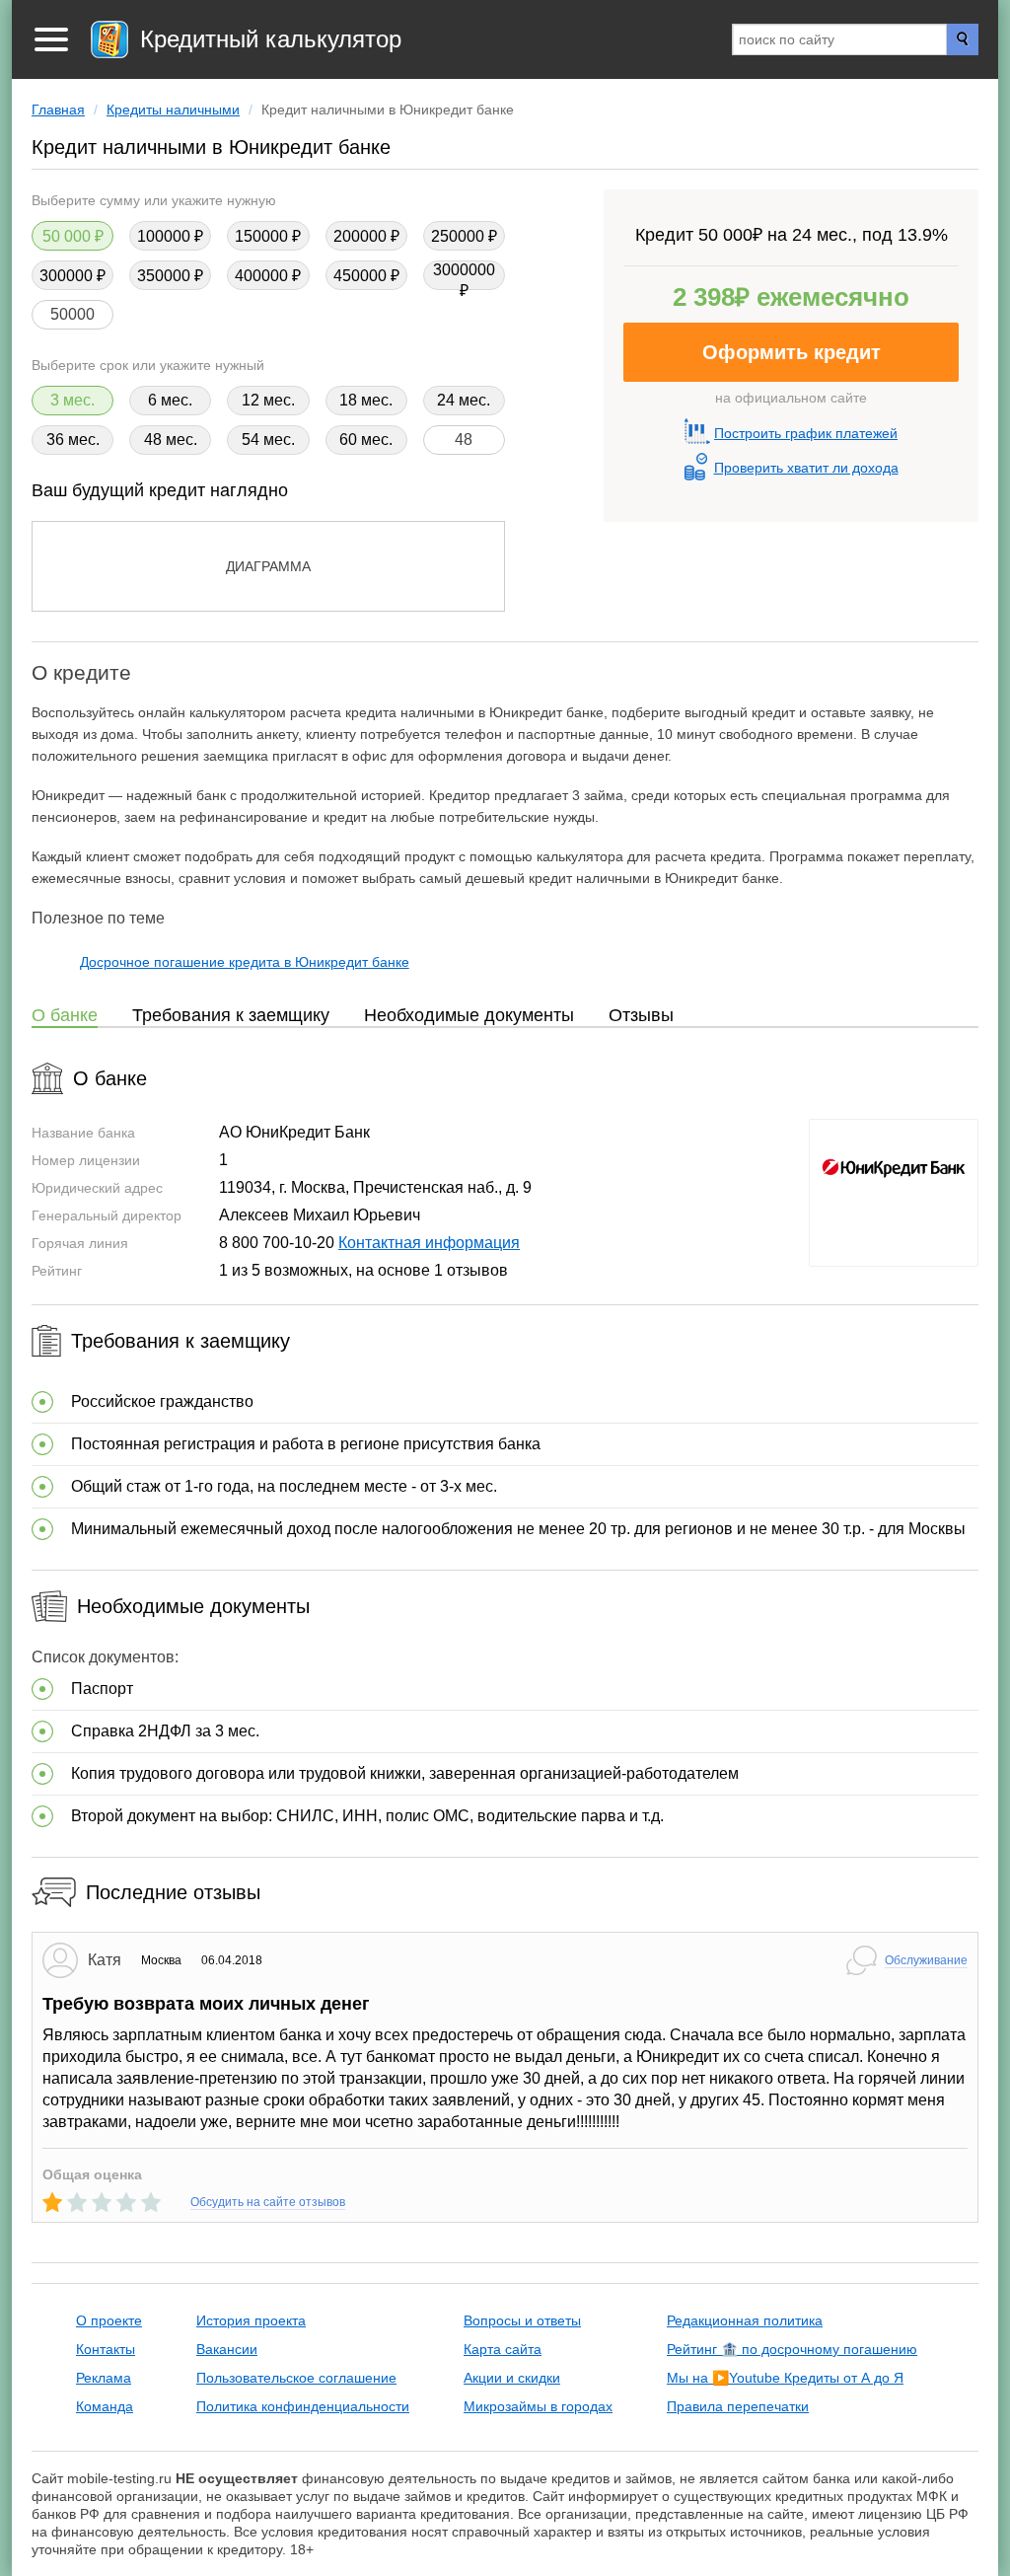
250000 (458, 236)
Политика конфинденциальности (303, 2406)
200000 (360, 236)
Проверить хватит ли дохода (806, 468)
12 (251, 400)
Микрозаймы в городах (538, 2406)
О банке (65, 1015)
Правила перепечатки (738, 2406)
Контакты (106, 2349)
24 (446, 400)
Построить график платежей (806, 433)
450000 (360, 276)
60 (348, 440)
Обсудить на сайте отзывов (268, 2202)
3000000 (464, 270)
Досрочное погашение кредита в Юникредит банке (245, 962)
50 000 (67, 236)
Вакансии (227, 2349)
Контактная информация (429, 1243)
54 (251, 440)
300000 (66, 276)
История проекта (251, 2320)
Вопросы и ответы (522, 2320)
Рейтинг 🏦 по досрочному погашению (792, 2349)
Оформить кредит (792, 352)
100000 (164, 236)
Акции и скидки (512, 2378)
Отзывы (641, 1015)
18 (348, 400)
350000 (164, 276)
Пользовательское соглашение (296, 2378)
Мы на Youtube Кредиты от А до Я (785, 2378)
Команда (105, 2406)
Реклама (104, 2378)
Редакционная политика (745, 2320)
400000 (261, 276)
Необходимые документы (469, 1015)
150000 (261, 236)
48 (153, 440)
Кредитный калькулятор (271, 39)
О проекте (109, 2320)
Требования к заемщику (231, 1015)
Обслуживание (926, 1960)
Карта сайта (503, 2349)
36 (55, 440)
